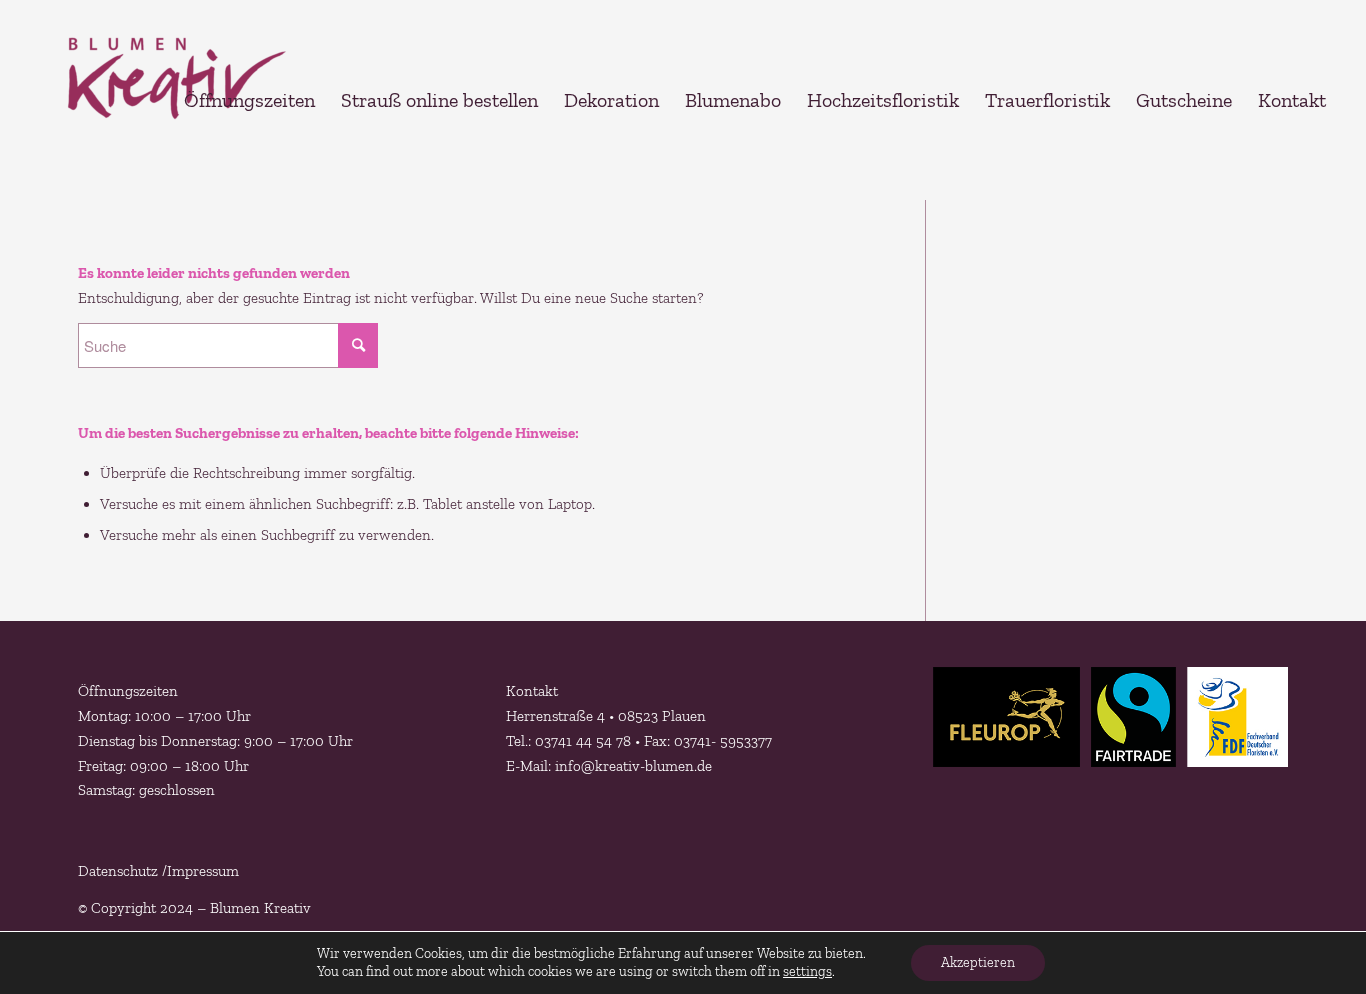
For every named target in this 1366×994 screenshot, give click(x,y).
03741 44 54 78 (583, 741)
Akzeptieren (978, 962)
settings (807, 971)
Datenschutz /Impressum (158, 871)
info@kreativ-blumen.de (631, 766)
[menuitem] (249, 100)
